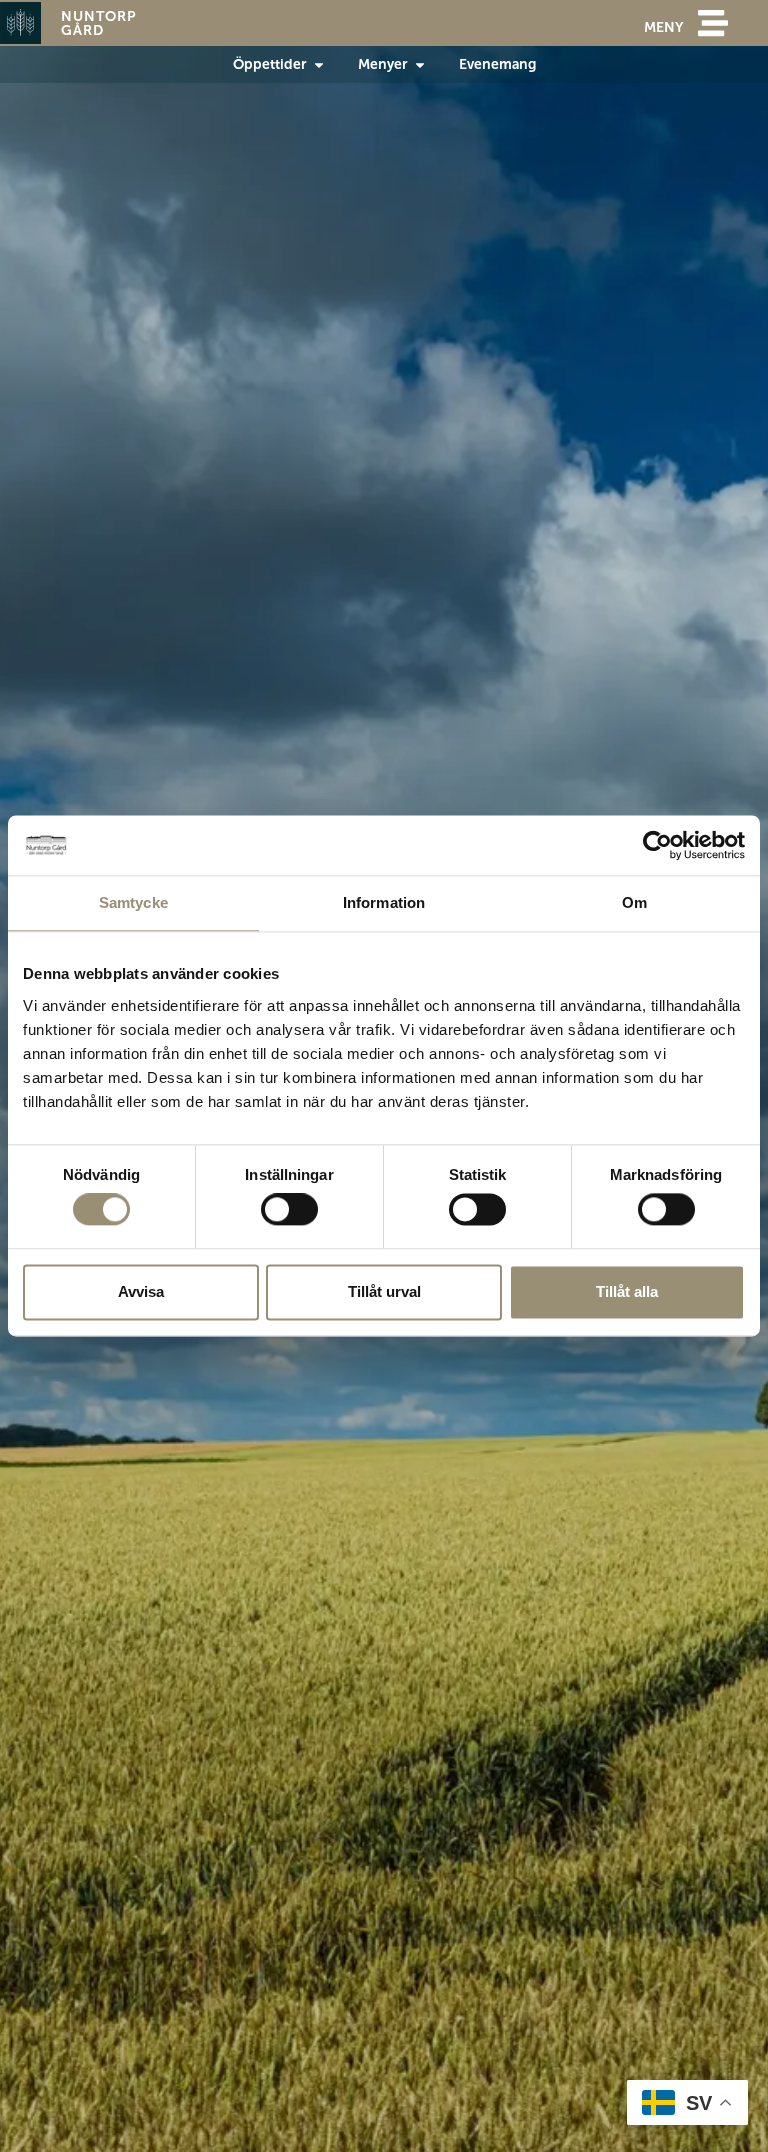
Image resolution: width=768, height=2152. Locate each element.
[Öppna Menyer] (420, 64)
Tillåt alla (627, 1291)
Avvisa (141, 1291)
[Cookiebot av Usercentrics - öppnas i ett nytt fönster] (657, 845)
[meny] (713, 23)
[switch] (289, 1210)
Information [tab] (384, 902)
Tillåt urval (384, 1291)
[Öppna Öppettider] (319, 64)
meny (663, 27)
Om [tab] (634, 902)
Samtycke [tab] (133, 902)
